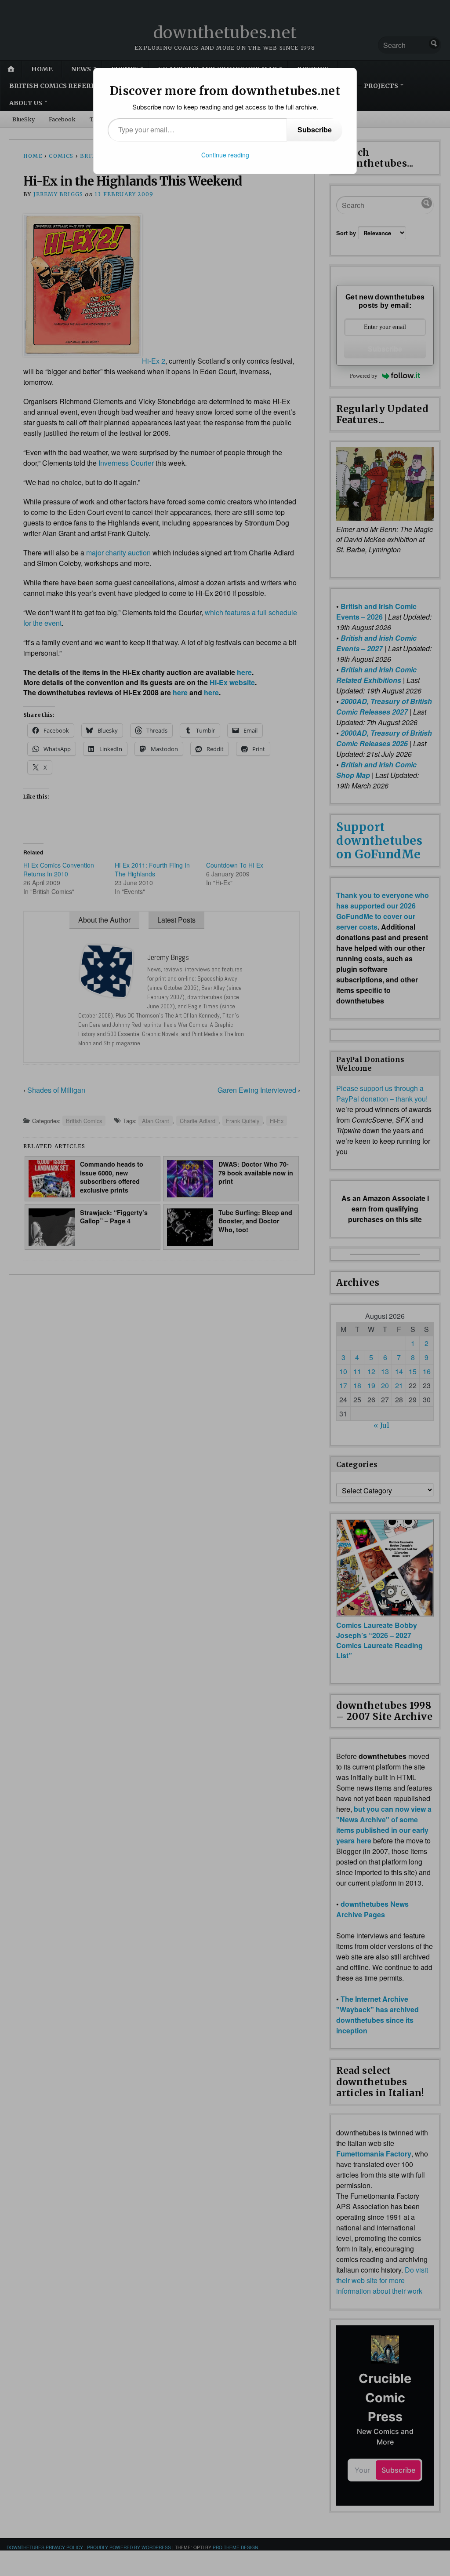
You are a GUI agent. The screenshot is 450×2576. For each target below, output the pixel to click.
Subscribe (315, 130)
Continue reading (225, 155)
